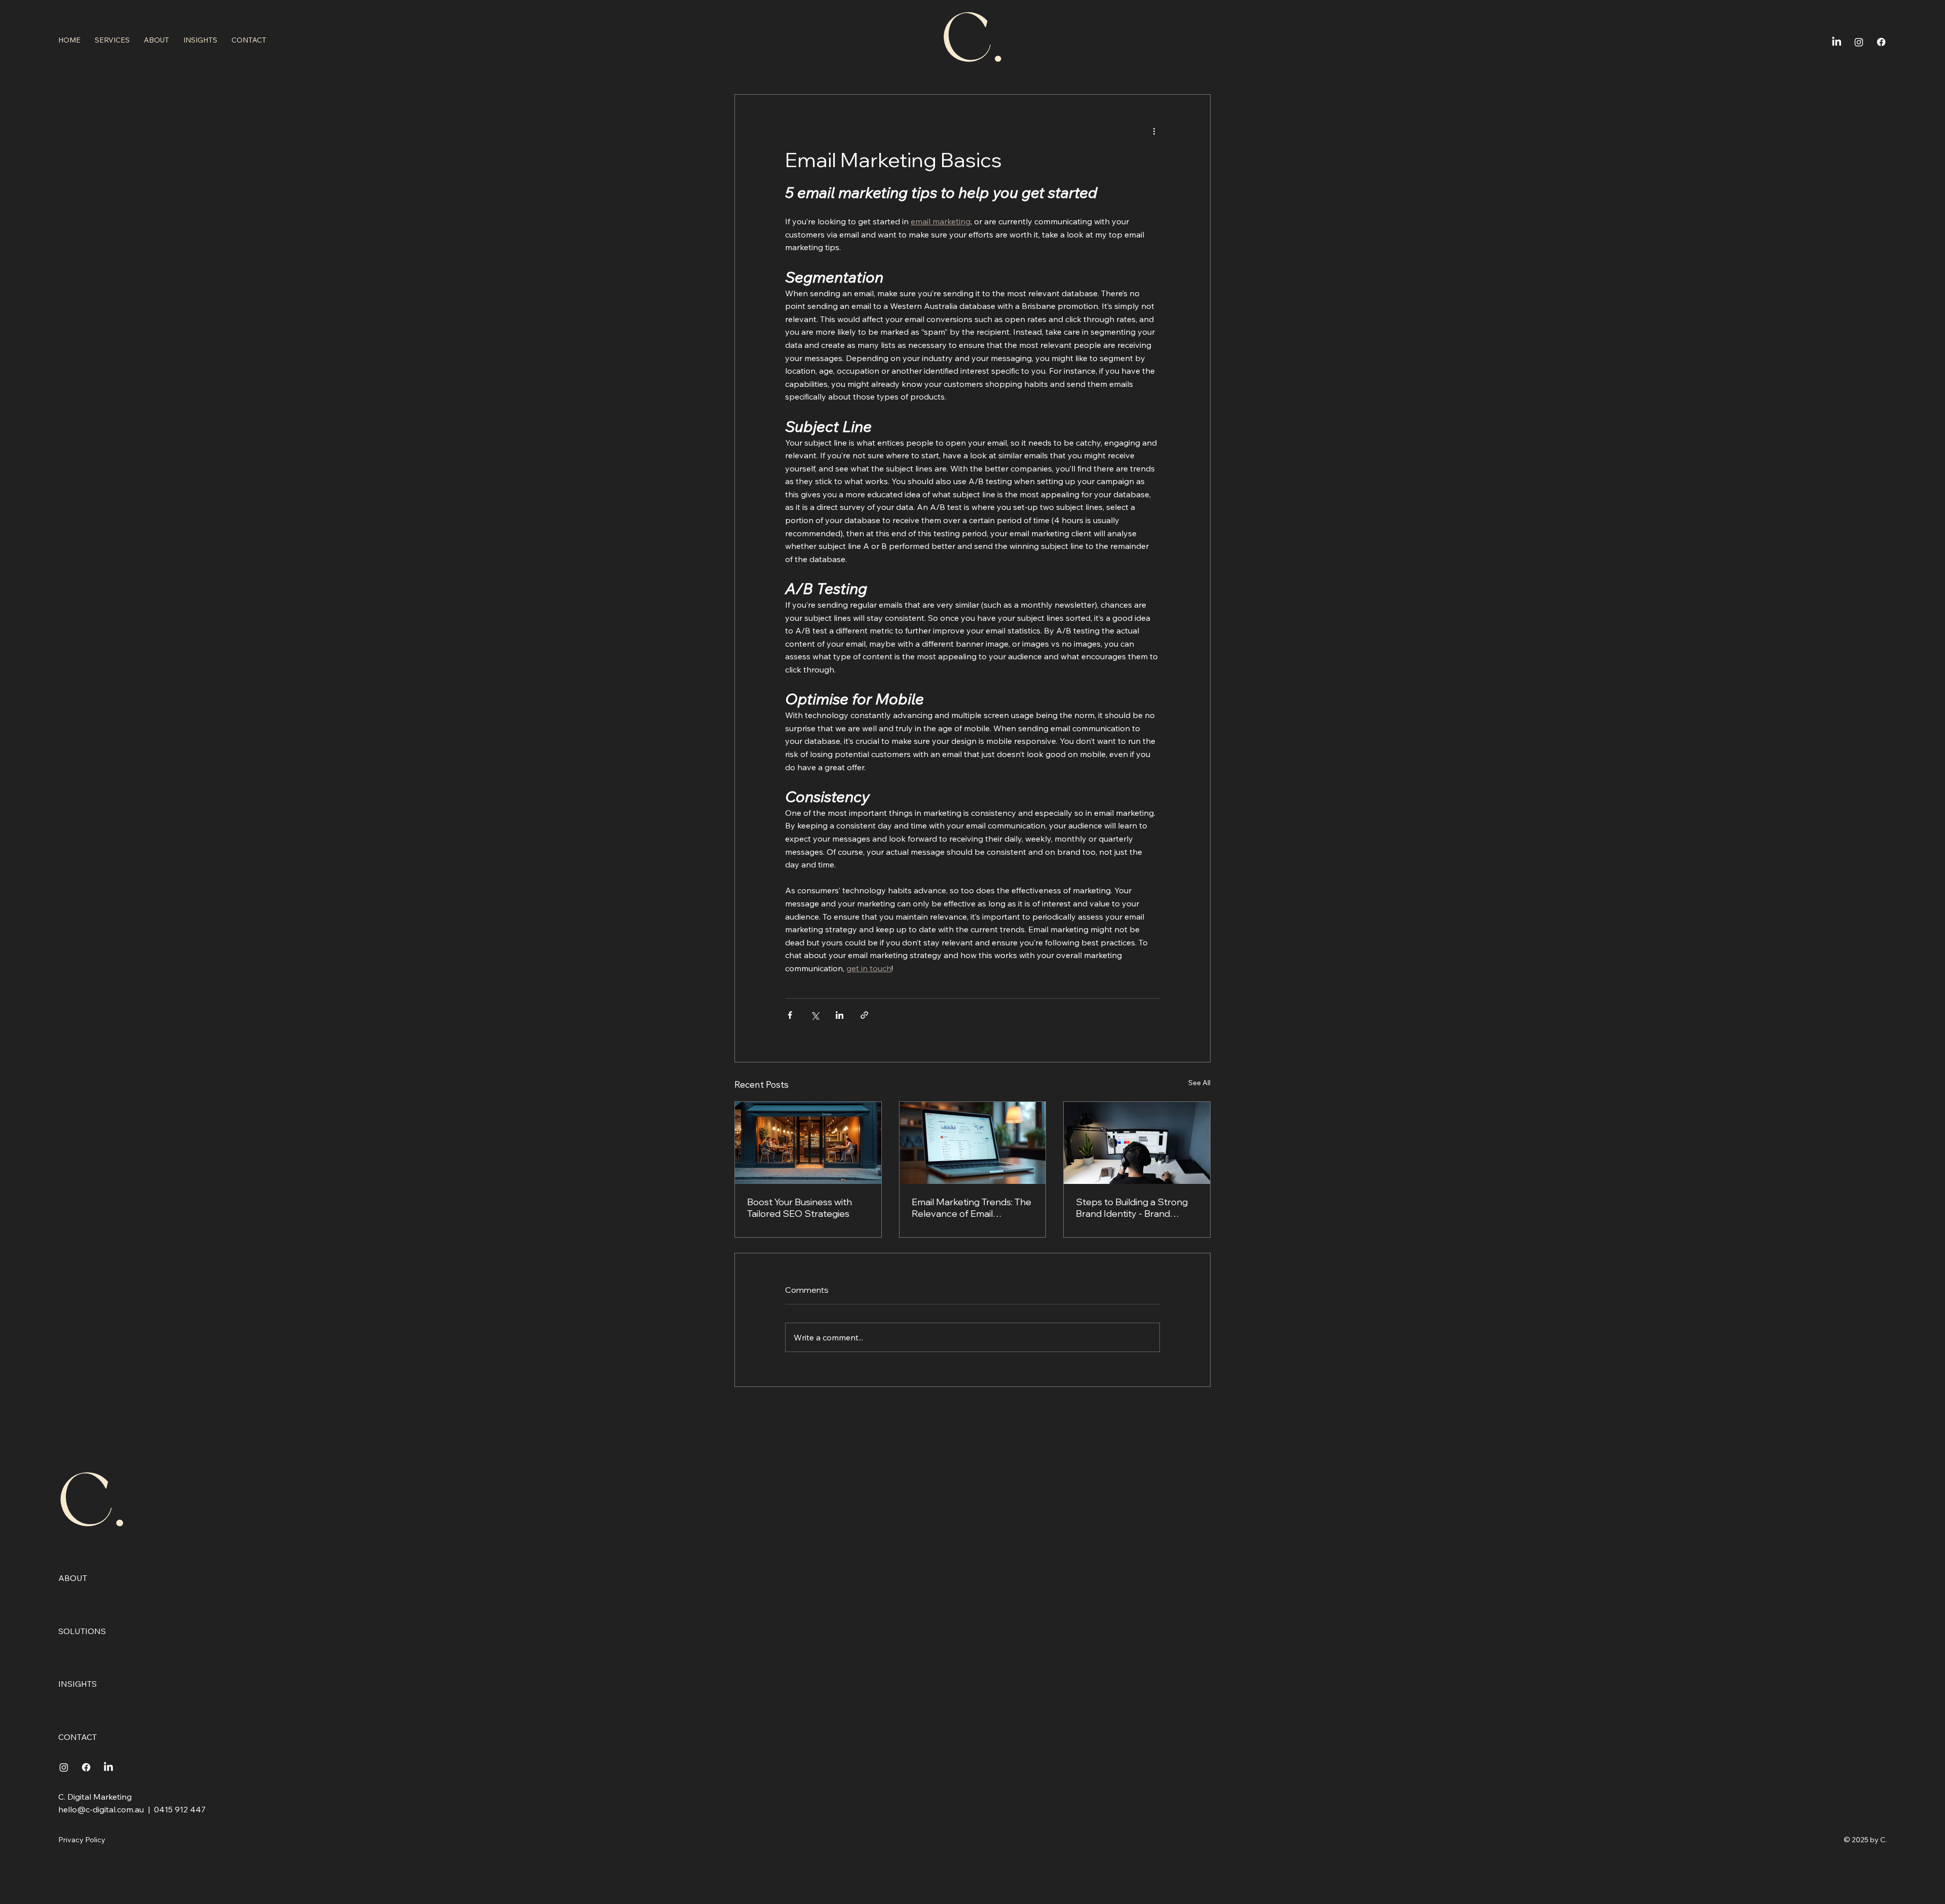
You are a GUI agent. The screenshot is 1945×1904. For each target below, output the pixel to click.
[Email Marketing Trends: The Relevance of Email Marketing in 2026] (973, 1143)
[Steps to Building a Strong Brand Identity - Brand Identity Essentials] (1137, 1143)
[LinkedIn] (1837, 42)
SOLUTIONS (82, 1631)
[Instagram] (1859, 42)
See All (1199, 1083)
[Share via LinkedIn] (840, 1015)
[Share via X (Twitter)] (815, 1015)
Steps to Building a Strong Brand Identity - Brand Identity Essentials (1132, 1208)
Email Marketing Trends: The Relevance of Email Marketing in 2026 (971, 1208)
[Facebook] (1881, 42)
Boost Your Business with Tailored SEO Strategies (800, 1208)
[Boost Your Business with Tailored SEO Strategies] (808, 1143)
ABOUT (73, 1578)
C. (92, 1504)
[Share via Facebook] (790, 1015)
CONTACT (77, 1737)
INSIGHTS (77, 1684)
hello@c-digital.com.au (101, 1809)
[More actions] (1154, 131)
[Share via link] (864, 1015)
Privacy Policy (82, 1840)
